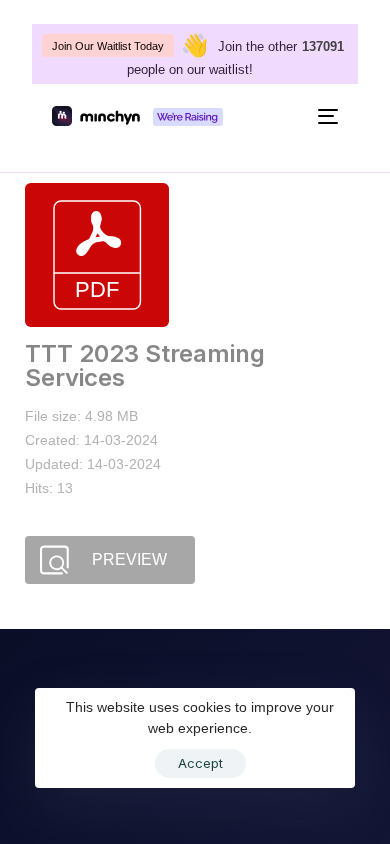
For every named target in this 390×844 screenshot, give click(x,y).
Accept (200, 763)
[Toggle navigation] (290, 116)
